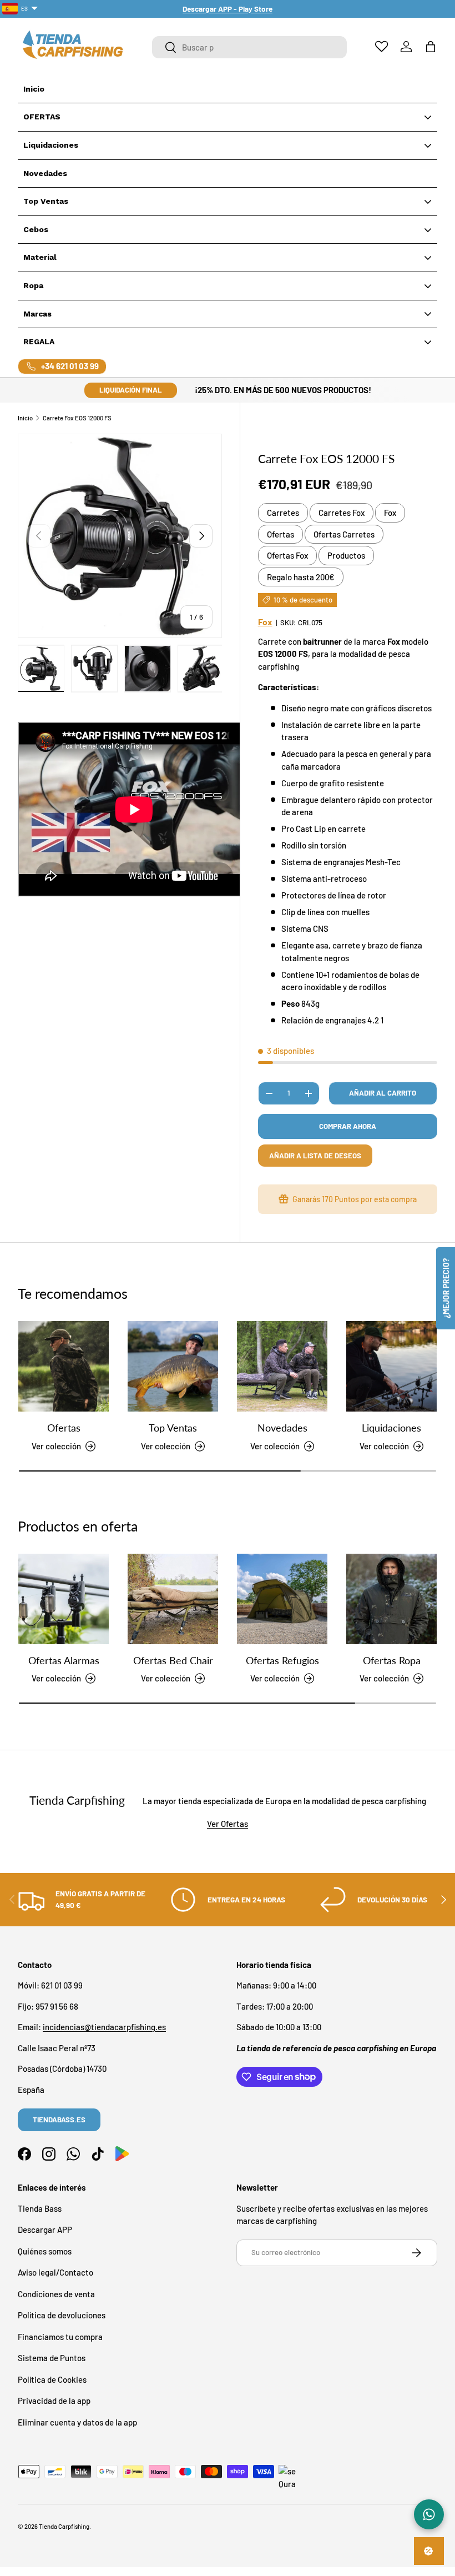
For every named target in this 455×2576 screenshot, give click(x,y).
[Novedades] (282, 1366)
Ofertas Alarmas (64, 1660)
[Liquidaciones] (391, 1366)
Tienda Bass (40, 2208)
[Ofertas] (64, 1366)
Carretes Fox (342, 513)
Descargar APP (45, 2229)
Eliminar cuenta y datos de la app (77, 2422)
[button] (431, 47)
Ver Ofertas (228, 1824)
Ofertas (280, 534)
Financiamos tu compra (60, 2337)
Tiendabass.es (59, 2120)
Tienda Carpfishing (64, 2526)
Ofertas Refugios (282, 1660)
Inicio (25, 418)
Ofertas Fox (287, 555)
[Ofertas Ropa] (391, 1599)
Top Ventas (173, 1428)
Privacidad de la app (54, 2401)
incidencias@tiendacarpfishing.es (104, 2027)
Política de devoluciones (62, 2315)
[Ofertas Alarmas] (64, 1599)
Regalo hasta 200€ (301, 577)
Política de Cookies (52, 2379)
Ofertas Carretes (344, 534)
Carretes (283, 513)
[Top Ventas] (173, 1366)
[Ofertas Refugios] (282, 1599)
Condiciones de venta (56, 2294)
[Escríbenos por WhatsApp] (429, 2514)
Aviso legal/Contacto (55, 2272)
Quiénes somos (45, 2251)
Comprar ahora (348, 1126)
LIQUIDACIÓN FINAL (131, 390)
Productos (346, 555)
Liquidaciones (391, 1428)
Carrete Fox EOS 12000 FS (77, 418)
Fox (390, 513)
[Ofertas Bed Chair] (173, 1599)
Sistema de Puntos (52, 2358)
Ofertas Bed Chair (173, 1660)
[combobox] (249, 47)
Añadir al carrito (383, 1093)
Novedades (282, 1428)
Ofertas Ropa (392, 1660)
